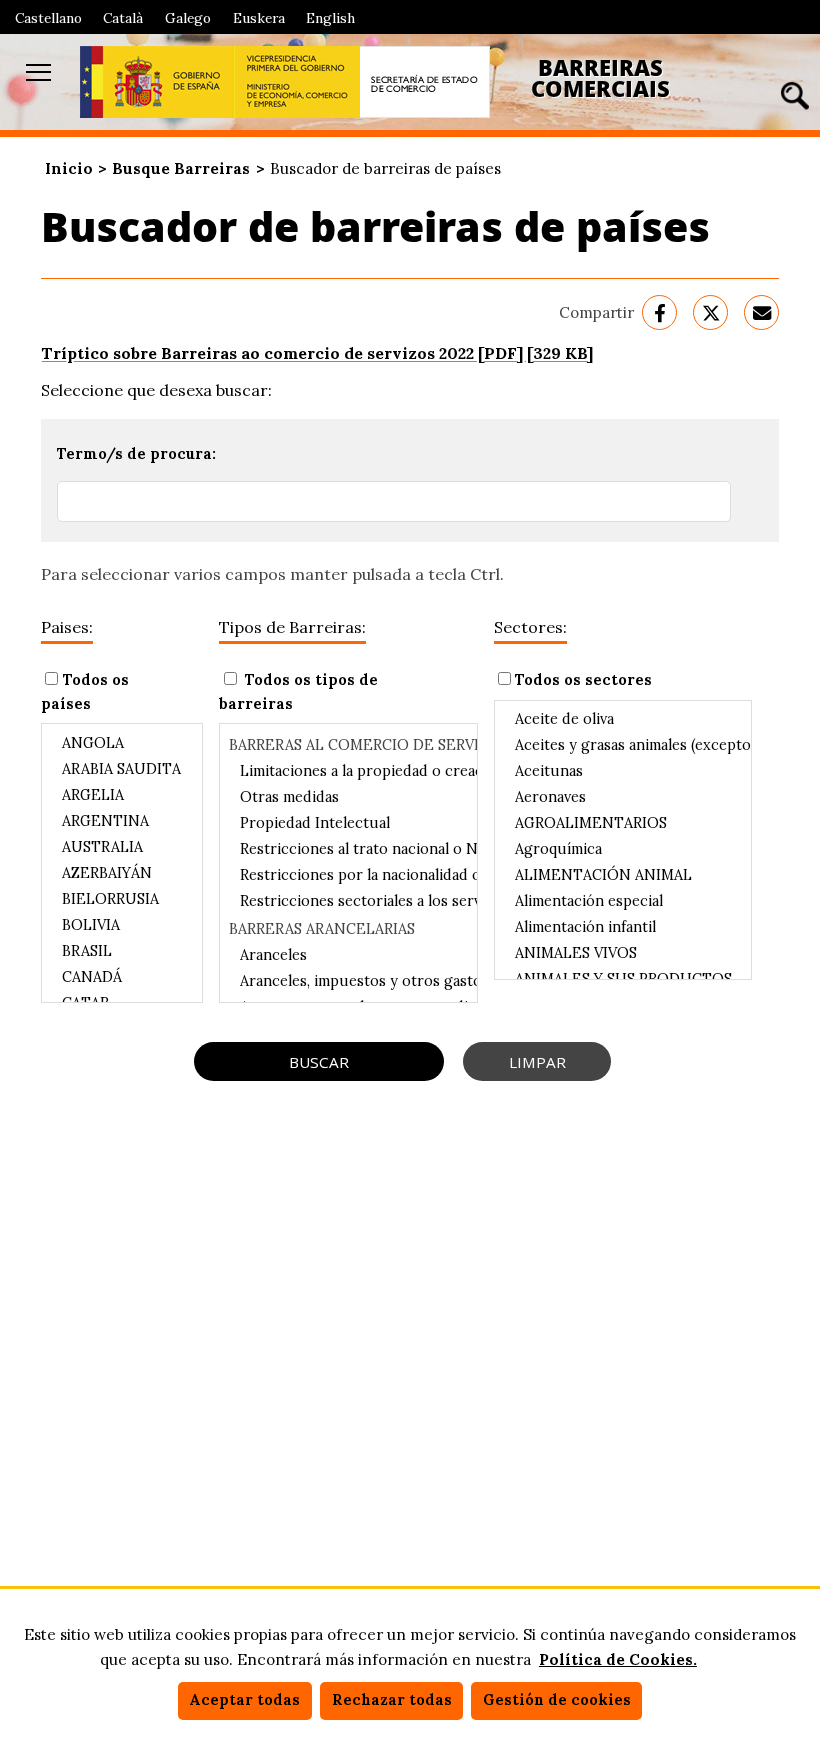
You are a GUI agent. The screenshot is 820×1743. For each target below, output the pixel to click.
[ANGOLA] (122, 743)
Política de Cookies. (618, 1659)
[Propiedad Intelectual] (348, 823)
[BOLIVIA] (122, 925)
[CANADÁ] (122, 977)
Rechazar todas (392, 1700)
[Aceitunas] (623, 771)
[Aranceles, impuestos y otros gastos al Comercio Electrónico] (348, 981)
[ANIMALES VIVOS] (623, 953)
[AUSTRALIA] (122, 847)
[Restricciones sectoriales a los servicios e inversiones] (348, 901)
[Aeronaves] (623, 797)
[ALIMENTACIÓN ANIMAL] (623, 875)
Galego (188, 18)
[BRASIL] (122, 951)
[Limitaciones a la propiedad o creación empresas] (348, 771)
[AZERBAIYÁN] (122, 873)
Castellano (48, 18)
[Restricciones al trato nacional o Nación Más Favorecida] (348, 849)
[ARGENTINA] (122, 821)
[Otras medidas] (348, 797)
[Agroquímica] (623, 849)
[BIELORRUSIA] (122, 899)
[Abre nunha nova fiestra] (157, 82)
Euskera (259, 18)
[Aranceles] (348, 955)
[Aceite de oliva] (623, 719)
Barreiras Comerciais (600, 78)
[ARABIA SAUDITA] (122, 769)
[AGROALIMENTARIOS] (623, 823)
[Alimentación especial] (623, 901)
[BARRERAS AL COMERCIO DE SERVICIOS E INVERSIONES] (348, 744)
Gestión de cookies (557, 1700)
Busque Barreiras (181, 168)
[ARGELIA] (122, 795)
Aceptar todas (244, 1700)
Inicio (69, 168)
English (330, 18)
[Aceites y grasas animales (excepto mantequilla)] (623, 745)
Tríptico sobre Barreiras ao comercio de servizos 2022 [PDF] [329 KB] (317, 353)
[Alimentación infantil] (623, 927)
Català (123, 18)
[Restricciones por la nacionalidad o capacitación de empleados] (348, 875)
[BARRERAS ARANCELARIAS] (348, 928)
